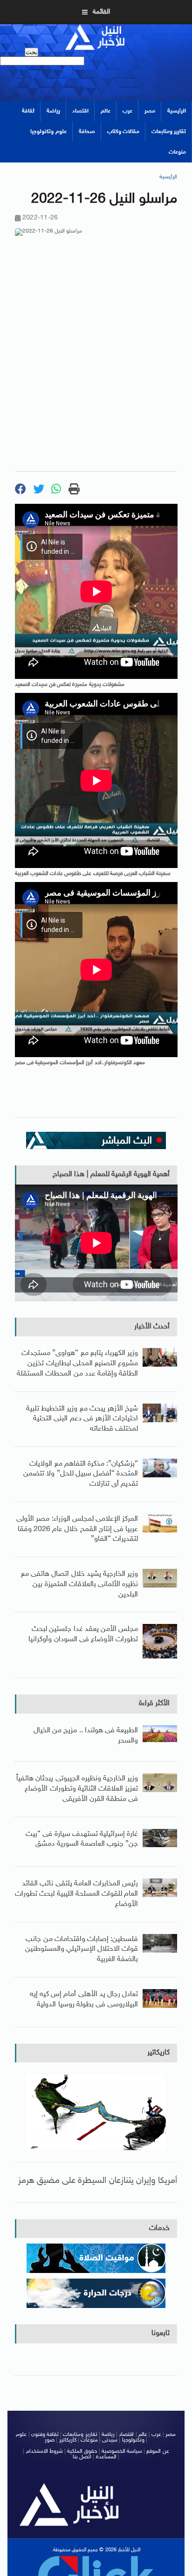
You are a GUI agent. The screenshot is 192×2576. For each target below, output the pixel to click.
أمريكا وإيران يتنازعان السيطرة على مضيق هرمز (98, 2181)
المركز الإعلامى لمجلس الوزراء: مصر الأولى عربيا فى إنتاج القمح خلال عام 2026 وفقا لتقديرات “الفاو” (77, 1529)
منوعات (177, 152)
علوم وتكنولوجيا (48, 132)
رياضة (53, 111)
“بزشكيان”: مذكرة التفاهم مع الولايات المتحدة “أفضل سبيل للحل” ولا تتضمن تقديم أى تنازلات (81, 1474)
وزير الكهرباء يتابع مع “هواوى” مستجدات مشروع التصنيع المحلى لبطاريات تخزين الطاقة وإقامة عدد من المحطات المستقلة (77, 1363)
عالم (106, 111)
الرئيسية (177, 111)
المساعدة (106, 2457)
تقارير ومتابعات (169, 132)
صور (50, 2440)
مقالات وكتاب (123, 132)
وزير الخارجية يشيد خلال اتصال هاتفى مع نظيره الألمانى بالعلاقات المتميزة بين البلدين (79, 1584)
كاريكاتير (158, 2053)
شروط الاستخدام (45, 2451)
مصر (150, 111)
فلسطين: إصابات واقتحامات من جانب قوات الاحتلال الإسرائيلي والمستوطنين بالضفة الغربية (82, 1949)
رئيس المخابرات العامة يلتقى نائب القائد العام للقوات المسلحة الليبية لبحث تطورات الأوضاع (76, 1894)
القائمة (101, 12)
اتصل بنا (82, 2457)
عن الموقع (158, 2451)
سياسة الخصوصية (122, 2451)
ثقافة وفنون (45, 2435)
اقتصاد (80, 111)
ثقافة (28, 111)
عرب (127, 111)
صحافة (87, 132)
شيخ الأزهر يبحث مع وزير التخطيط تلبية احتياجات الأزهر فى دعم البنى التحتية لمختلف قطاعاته (82, 1419)
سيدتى (110, 2440)
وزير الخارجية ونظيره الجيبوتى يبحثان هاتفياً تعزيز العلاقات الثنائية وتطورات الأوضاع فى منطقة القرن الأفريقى (77, 1789)
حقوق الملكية (82, 2451)
